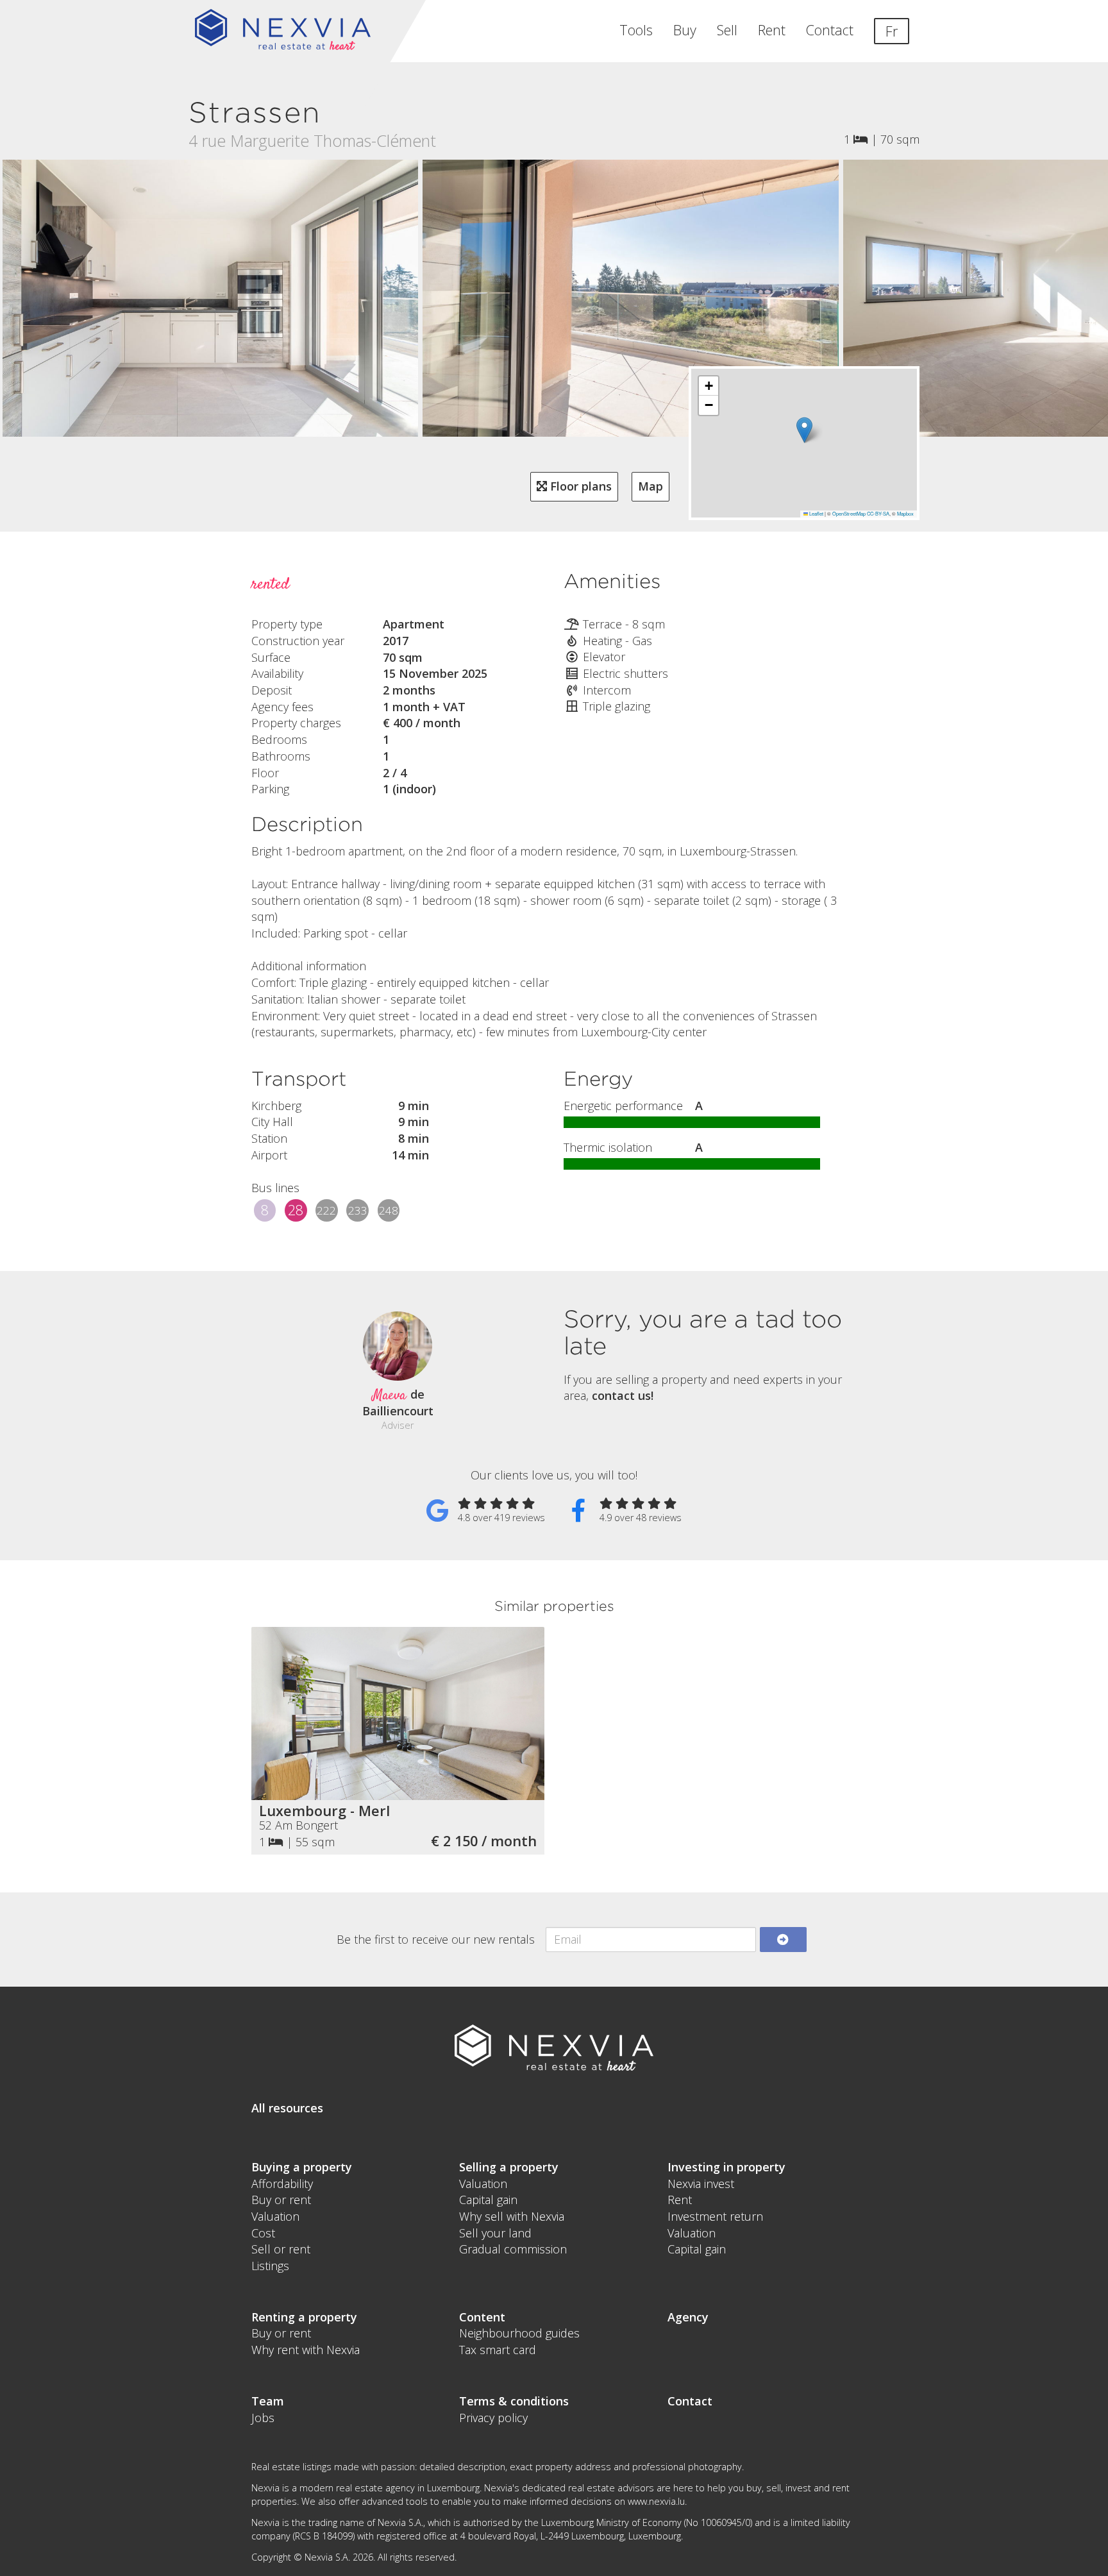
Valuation (275, 2216)
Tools (636, 30)
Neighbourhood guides (519, 2333)
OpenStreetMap (849, 513)
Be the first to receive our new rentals (436, 1939)
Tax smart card (498, 2350)
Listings (270, 2266)
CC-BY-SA (878, 513)
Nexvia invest (701, 2184)
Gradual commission (513, 2249)
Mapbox (905, 513)
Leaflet (816, 513)
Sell (727, 30)
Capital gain (488, 2200)
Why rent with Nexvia (306, 2350)
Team (268, 2401)
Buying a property (302, 2167)
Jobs (263, 2418)
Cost (263, 2233)
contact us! (623, 1395)
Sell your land (495, 2233)
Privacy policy (493, 2418)
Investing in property (726, 2167)
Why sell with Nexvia (512, 2216)
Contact (830, 30)
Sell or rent (281, 2249)
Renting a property (304, 2317)
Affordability (282, 2184)
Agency (688, 2317)
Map (651, 486)
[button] (804, 430)
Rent (772, 30)
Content (482, 2317)
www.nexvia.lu (656, 2501)
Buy (685, 30)
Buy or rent (281, 2200)
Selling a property (509, 2167)
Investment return (715, 2216)
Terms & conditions (514, 2401)
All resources (287, 2108)
